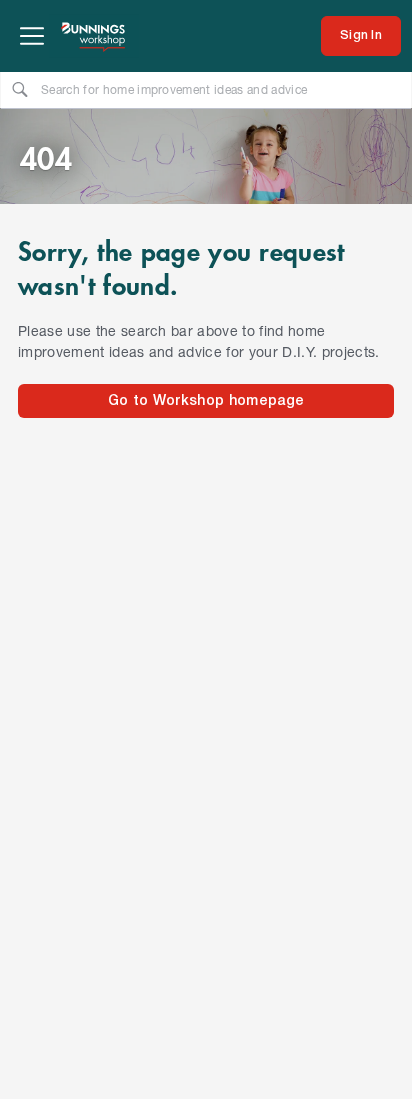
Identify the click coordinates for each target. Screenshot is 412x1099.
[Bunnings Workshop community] (94, 36)
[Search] (20, 89)
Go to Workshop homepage (206, 401)
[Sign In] (361, 36)
